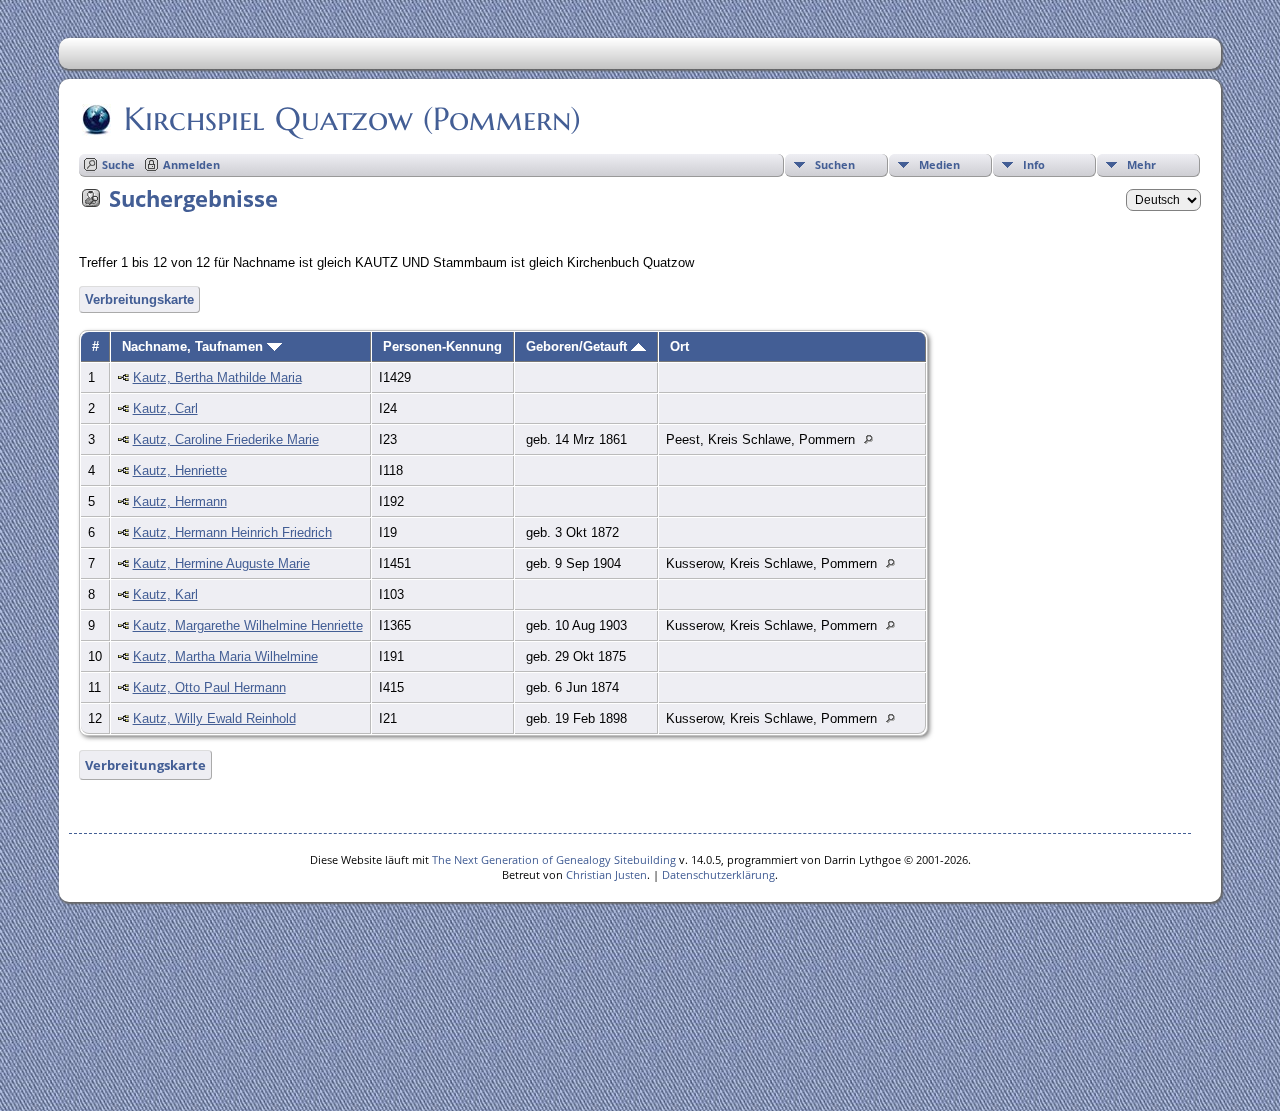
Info (1034, 164)
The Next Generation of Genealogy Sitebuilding (554, 859)
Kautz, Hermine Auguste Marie (221, 563)
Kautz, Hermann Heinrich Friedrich (232, 532)
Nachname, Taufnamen (194, 346)
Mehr (1141, 164)
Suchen (835, 164)
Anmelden (191, 164)
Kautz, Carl (165, 408)
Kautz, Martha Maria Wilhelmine (225, 656)
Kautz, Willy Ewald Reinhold (214, 718)
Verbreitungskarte (139, 299)
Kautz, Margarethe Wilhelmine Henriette (248, 625)
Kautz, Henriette (180, 470)
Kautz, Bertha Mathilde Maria (217, 377)
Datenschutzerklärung (718, 874)
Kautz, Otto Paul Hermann (209, 687)
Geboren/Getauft (578, 346)
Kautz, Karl (165, 594)
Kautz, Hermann (180, 501)
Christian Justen (606, 874)
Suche (118, 164)
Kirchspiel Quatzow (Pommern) (352, 119)
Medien (939, 164)
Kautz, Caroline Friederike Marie (226, 439)
